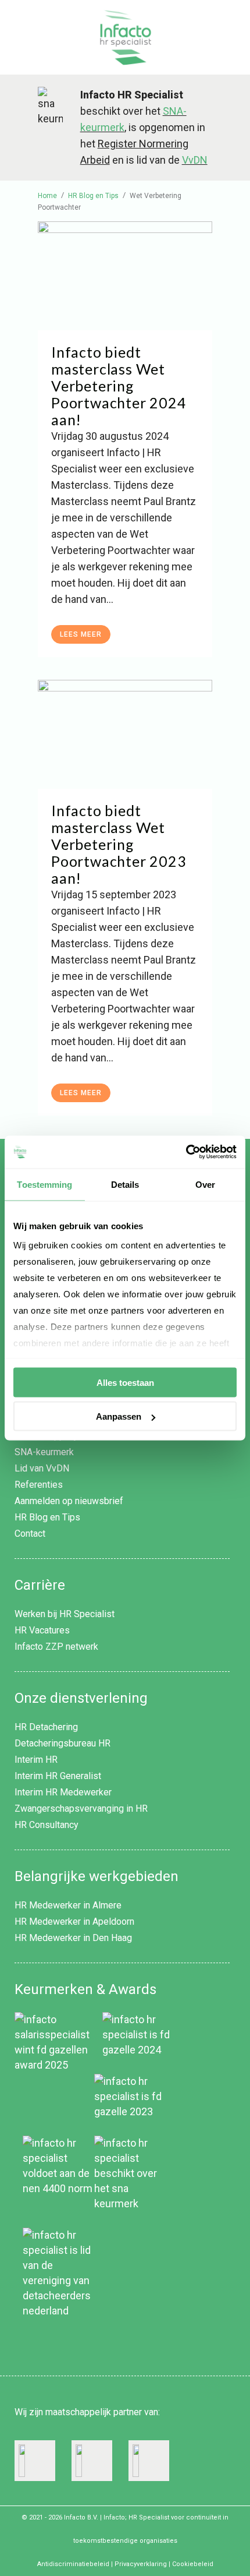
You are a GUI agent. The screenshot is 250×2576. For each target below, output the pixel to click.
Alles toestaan (125, 1382)
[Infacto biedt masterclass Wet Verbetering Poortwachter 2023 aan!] (125, 734)
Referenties (39, 1485)
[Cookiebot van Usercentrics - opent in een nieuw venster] (186, 1152)
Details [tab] (125, 1184)
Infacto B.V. (81, 2517)
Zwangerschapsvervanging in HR (81, 1809)
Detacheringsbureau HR (63, 1743)
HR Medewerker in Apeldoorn (74, 1922)
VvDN (195, 160)
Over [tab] (205, 1184)
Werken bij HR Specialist (65, 1614)
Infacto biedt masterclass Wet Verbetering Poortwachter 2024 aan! (119, 386)
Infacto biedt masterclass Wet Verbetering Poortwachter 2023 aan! (119, 844)
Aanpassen (119, 1416)
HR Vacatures (42, 1630)
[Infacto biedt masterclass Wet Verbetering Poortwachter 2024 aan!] (125, 276)
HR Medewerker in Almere (68, 1905)
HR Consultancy (47, 1825)
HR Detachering (46, 1727)
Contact (30, 1534)
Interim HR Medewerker (63, 1792)
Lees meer (81, 634)
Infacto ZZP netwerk (56, 1647)
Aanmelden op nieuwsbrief (69, 1501)
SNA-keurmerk (44, 1452)
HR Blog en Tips (47, 1517)
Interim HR (36, 1760)
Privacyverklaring (141, 2564)
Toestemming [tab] (44, 1184)
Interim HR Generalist (58, 1776)
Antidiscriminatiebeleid (73, 2564)
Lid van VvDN (42, 1468)
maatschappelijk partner (94, 2412)
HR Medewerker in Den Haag (73, 1938)
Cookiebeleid (193, 2564)
